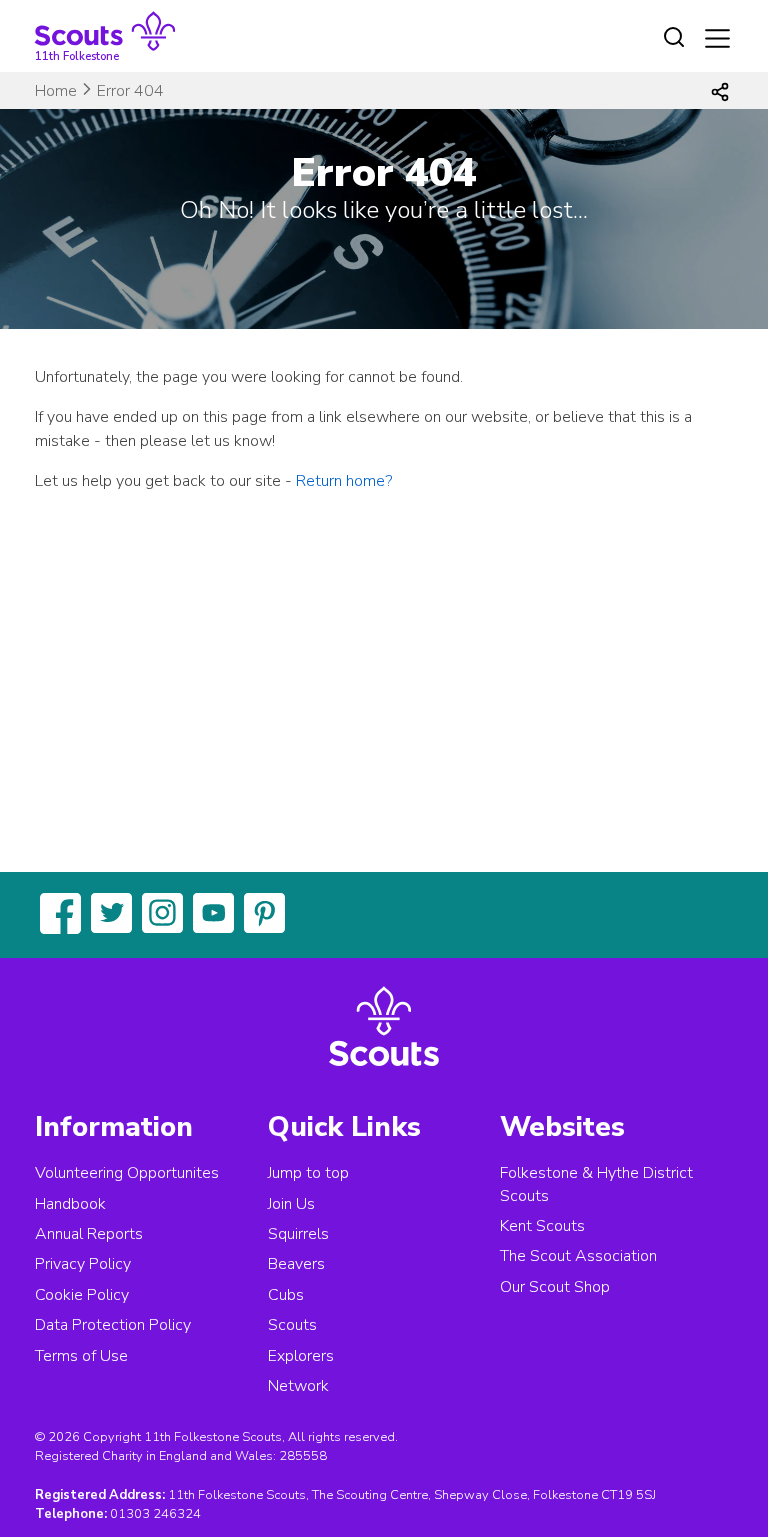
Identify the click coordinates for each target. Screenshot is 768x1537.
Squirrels (298, 1234)
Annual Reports (89, 1234)
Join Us (291, 1204)
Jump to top (308, 1173)
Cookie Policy (82, 1295)
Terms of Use (81, 1356)
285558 (303, 1456)
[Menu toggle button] (717, 38)
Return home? (344, 481)
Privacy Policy (83, 1264)
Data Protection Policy (113, 1325)
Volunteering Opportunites (127, 1173)
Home (56, 91)
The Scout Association (578, 1256)
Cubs (286, 1295)
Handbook (70, 1204)
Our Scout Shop (555, 1287)
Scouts (292, 1325)
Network (298, 1386)
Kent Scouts (542, 1226)
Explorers (301, 1356)
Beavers (296, 1264)
